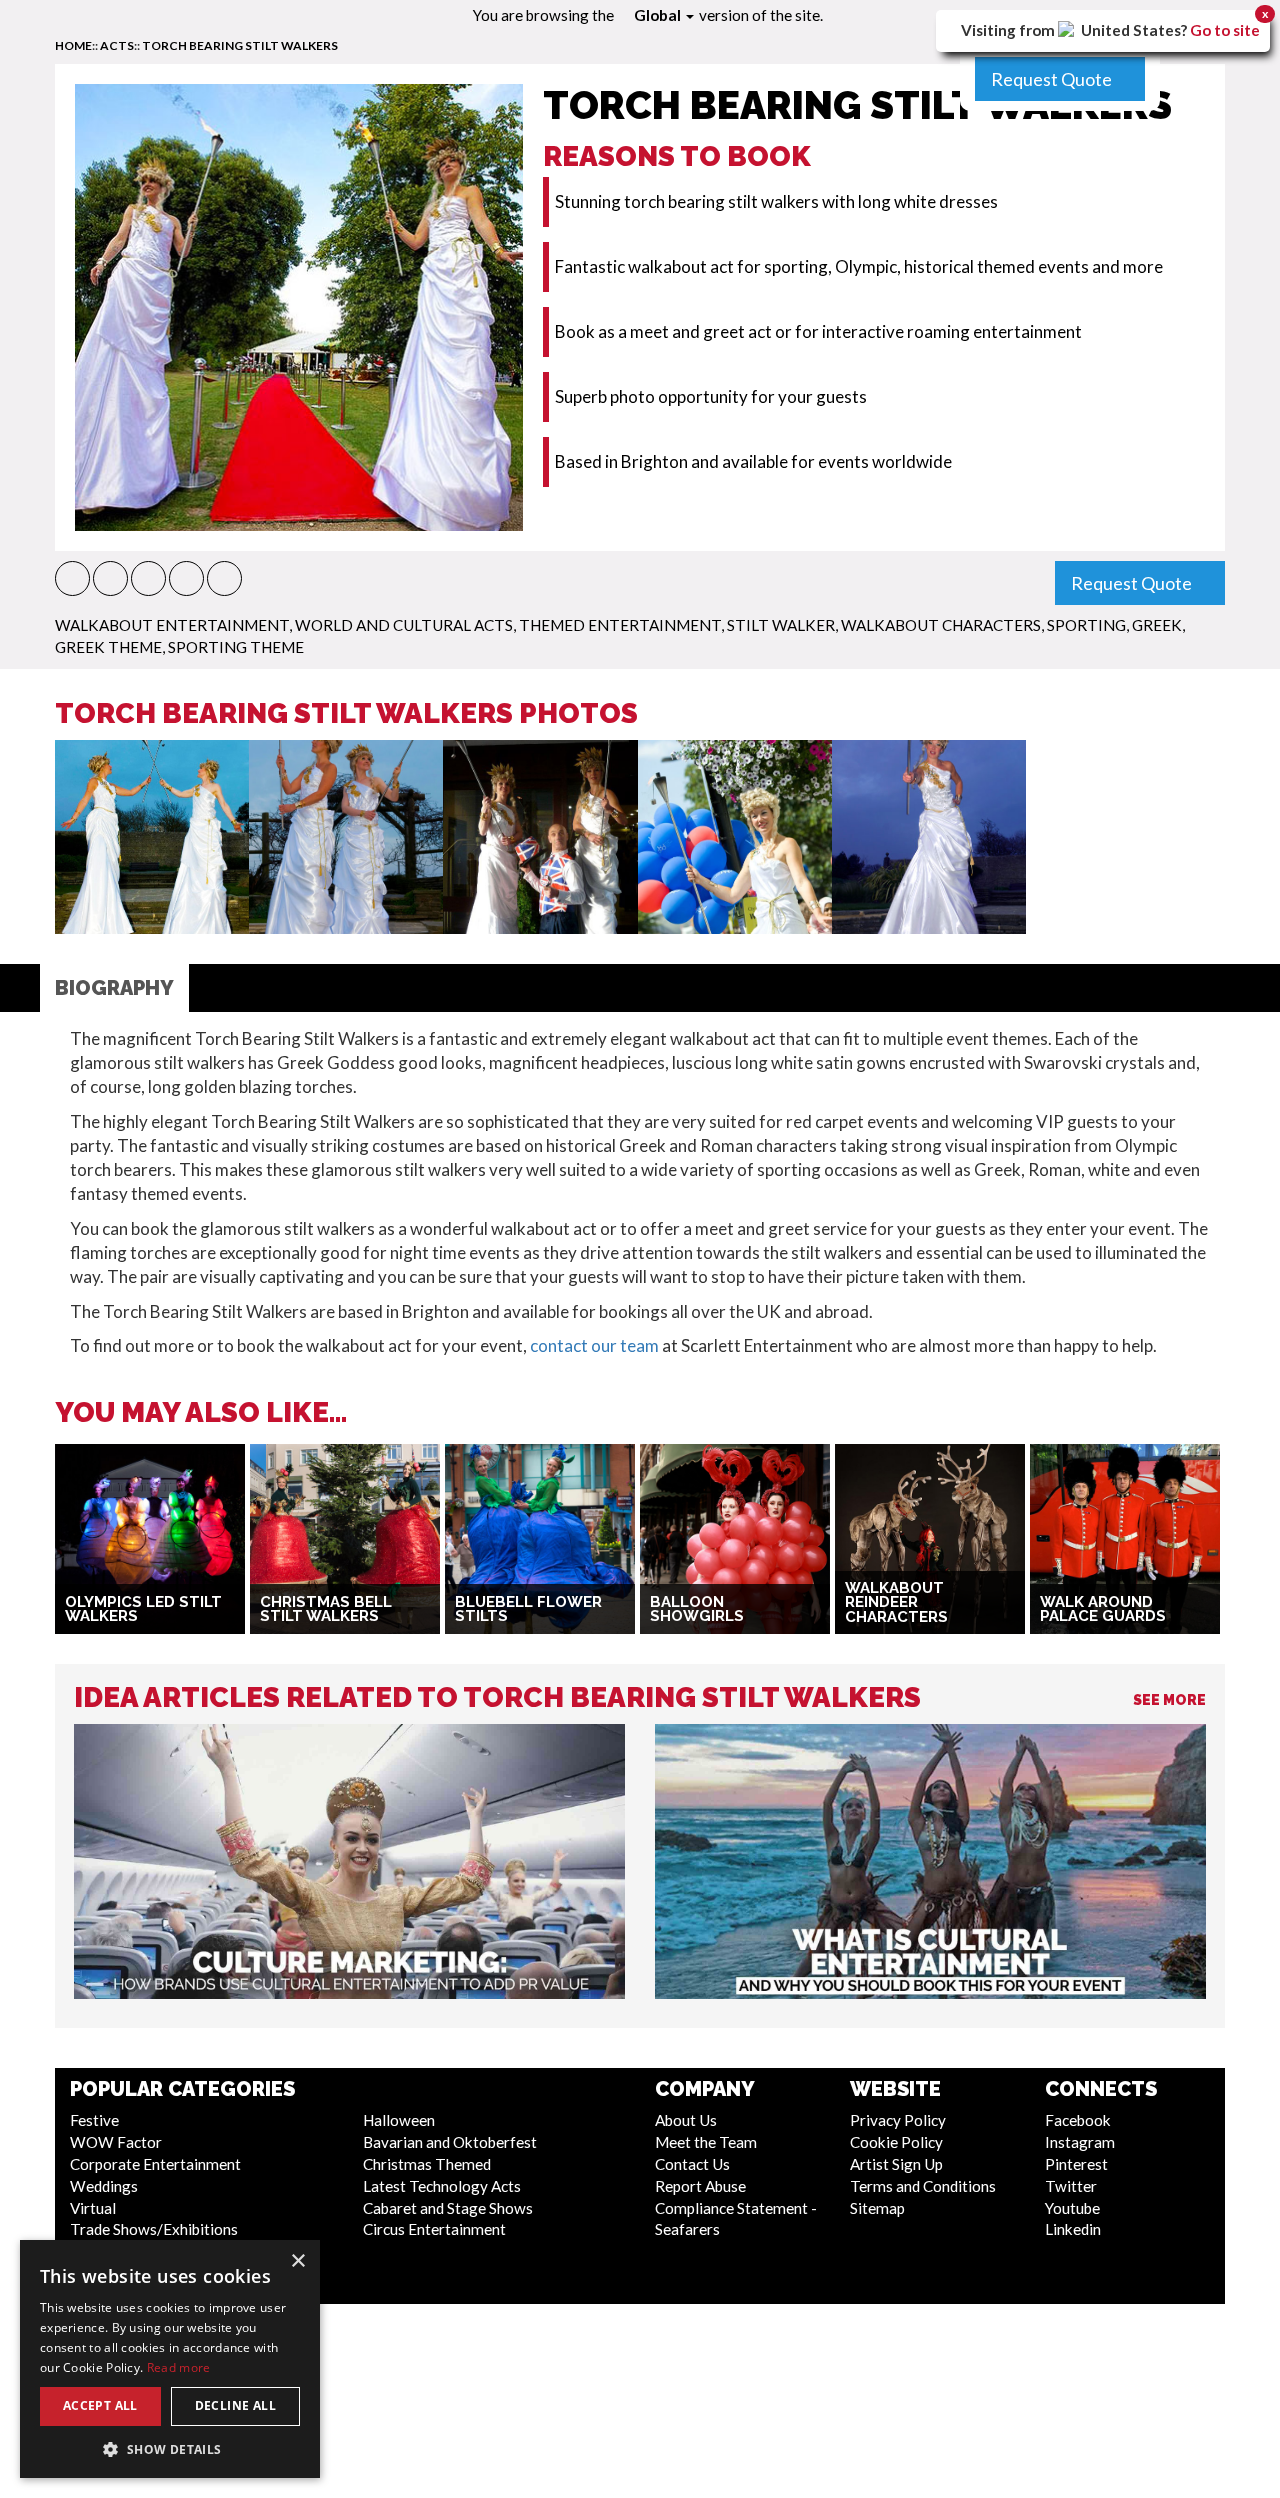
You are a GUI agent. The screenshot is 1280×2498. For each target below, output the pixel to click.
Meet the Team (706, 2142)
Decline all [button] (235, 2405)
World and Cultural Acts (404, 625)
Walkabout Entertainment (172, 625)
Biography (114, 988)
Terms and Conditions (923, 2186)
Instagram (1080, 2142)
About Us (686, 2120)
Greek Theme (108, 647)
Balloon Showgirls (697, 1609)
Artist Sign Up (896, 2164)
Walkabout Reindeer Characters (896, 1602)
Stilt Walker (781, 625)
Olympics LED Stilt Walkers (143, 1609)
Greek (1157, 625)
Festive (94, 2120)
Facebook (1078, 2120)
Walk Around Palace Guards (1103, 1609)
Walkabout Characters (941, 625)
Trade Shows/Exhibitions (154, 2229)
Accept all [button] (100, 2405)
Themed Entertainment (620, 625)
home (73, 45)
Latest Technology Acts (442, 2186)
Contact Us (692, 2164)
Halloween (399, 2120)
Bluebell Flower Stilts (528, 1609)
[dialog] (170, 2359)
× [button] (297, 2261)
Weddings (104, 2186)
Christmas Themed (427, 2164)
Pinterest (1076, 2164)
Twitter (1071, 2186)
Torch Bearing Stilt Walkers (240, 45)
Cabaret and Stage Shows (448, 2208)
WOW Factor (116, 2142)
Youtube (1072, 2208)
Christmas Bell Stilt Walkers (326, 1609)
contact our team (594, 1345)
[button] (72, 578)
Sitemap (877, 2208)
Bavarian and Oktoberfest (450, 2142)
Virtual (93, 2208)
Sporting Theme (236, 647)
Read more (179, 2367)
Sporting (1086, 625)
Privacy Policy (898, 2120)
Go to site (1225, 30)
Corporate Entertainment (155, 2164)
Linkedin (1073, 2229)
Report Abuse (700, 2186)
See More (1169, 1700)
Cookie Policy (896, 2142)
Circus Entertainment (434, 2229)
